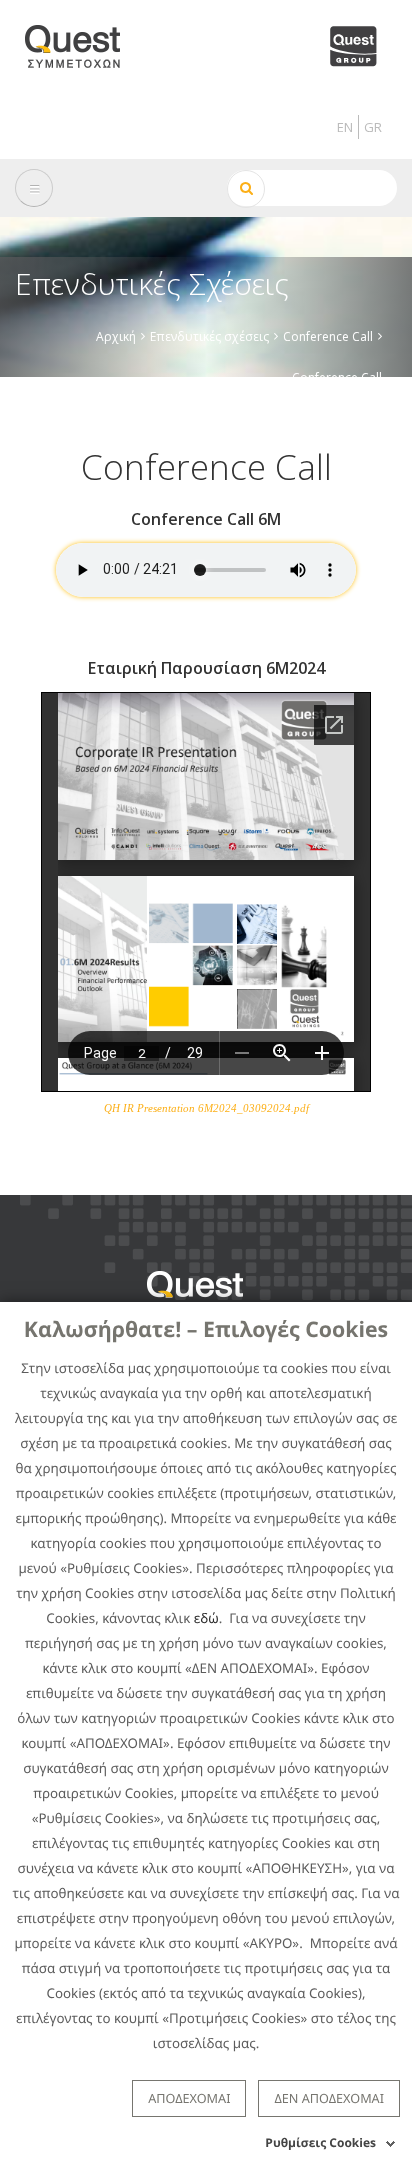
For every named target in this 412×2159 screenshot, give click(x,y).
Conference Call (328, 336)
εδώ (206, 1618)
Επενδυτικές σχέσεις (209, 336)
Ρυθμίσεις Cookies (320, 2142)
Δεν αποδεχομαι (329, 2098)
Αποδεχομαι (189, 2098)
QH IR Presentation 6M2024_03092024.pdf (206, 1108)
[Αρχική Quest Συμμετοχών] (84, 39)
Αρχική (116, 336)
